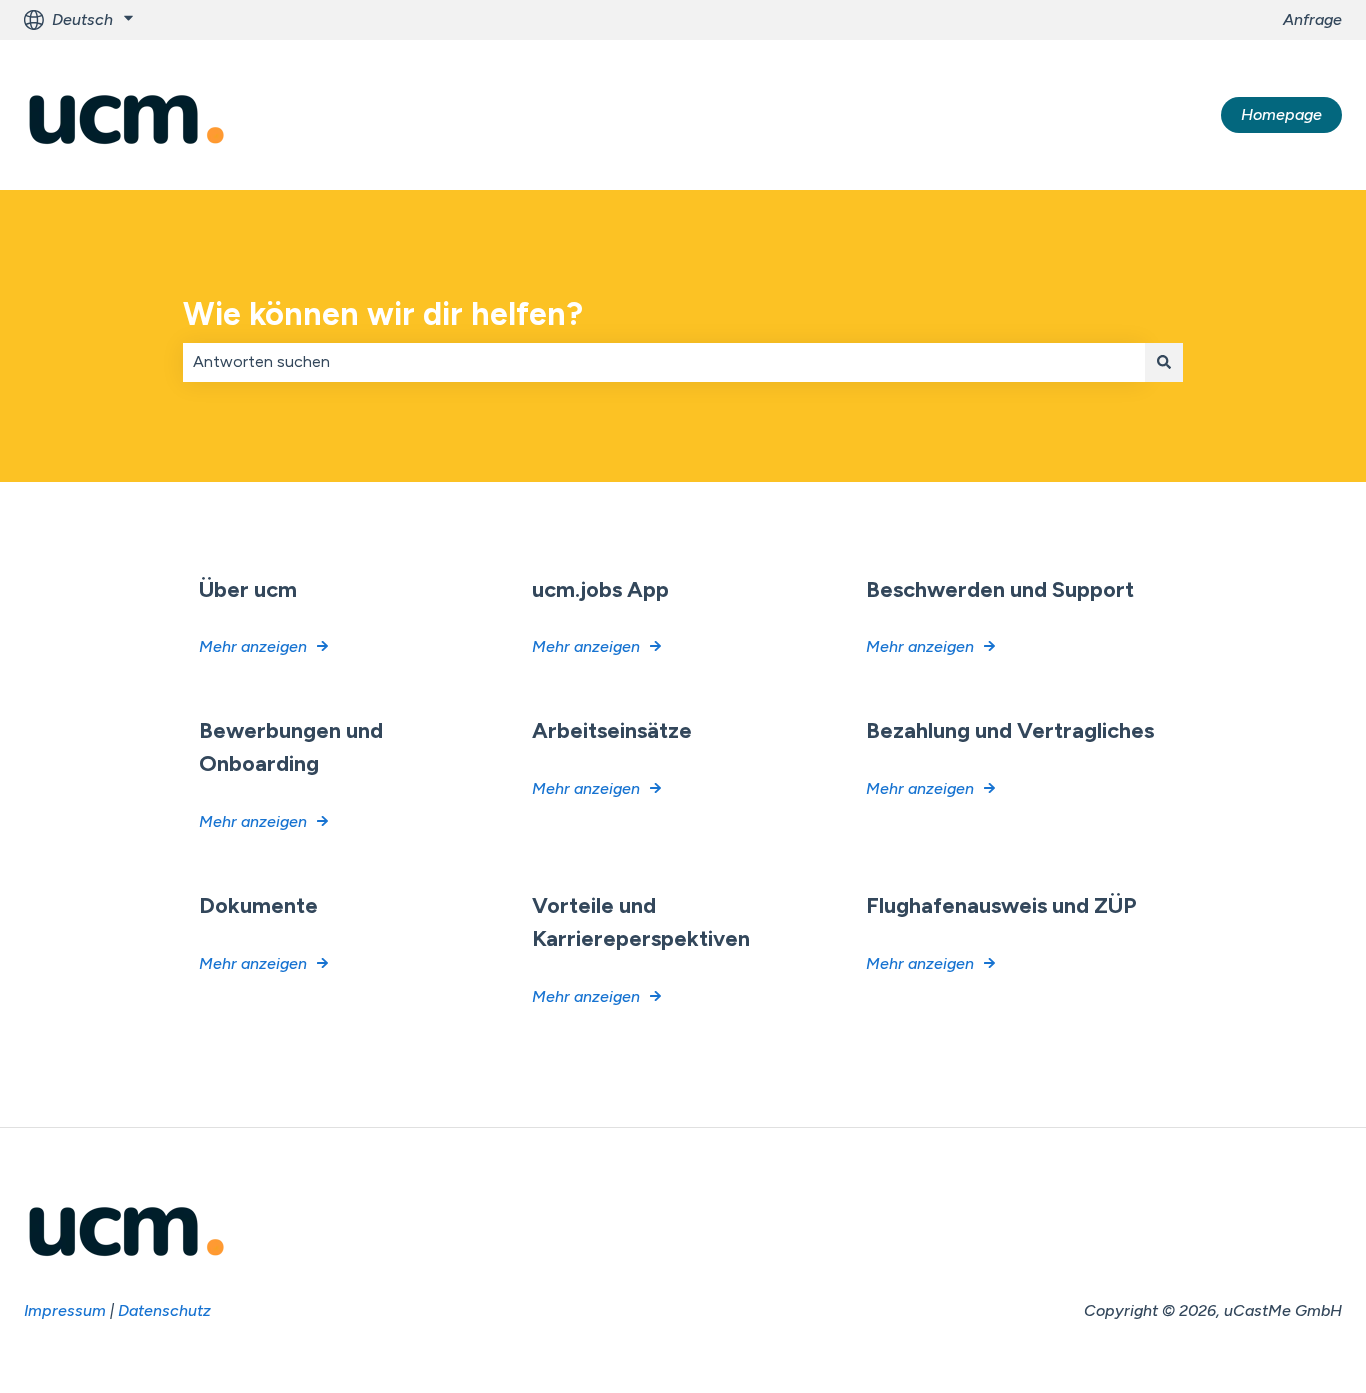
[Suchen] (1164, 362)
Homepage (1281, 114)
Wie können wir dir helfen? (383, 314)
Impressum (65, 1310)
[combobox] (664, 362)
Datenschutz (164, 1310)
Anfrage (1312, 19)
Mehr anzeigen (253, 646)
